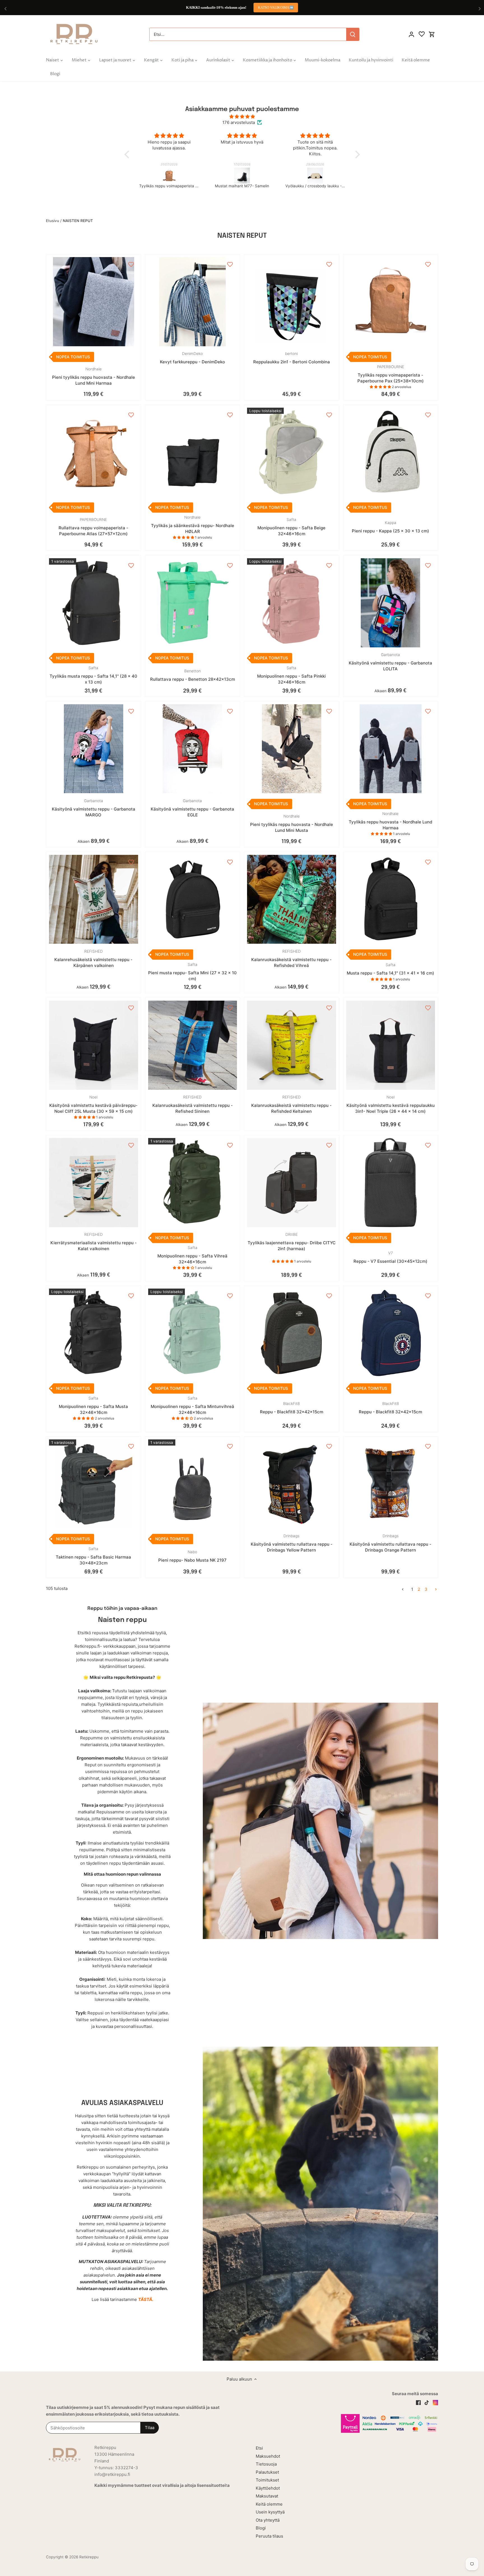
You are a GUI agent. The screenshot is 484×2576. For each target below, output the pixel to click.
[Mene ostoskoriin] (432, 34)
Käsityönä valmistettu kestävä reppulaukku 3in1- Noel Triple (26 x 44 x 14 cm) (391, 1104)
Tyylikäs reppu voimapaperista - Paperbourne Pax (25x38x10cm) (391, 374)
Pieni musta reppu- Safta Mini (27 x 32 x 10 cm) (192, 972)
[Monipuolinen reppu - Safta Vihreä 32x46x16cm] (193, 1183)
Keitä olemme (269, 2504)
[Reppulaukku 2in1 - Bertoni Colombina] (292, 302)
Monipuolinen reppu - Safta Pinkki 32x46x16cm (291, 675)
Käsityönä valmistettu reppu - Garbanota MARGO (94, 808)
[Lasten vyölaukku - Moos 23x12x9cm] (315, 176)
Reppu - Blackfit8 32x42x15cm (292, 1408)
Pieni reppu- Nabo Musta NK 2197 (192, 1556)
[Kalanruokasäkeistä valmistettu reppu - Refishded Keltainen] (292, 1045)
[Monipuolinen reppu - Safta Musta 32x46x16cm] (94, 1333)
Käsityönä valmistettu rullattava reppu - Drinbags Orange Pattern (390, 1543)
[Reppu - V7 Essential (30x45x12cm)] (391, 1183)
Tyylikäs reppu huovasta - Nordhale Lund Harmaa (390, 821)
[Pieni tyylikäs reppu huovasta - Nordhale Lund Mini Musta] (292, 749)
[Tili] (411, 34)
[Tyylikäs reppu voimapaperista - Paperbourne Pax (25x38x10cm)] (391, 302)
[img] (242, 116)
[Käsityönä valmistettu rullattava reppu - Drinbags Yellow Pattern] (292, 1484)
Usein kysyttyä (270, 2512)
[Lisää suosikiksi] (131, 264)
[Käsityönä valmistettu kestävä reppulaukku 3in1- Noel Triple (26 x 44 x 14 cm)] (391, 1045)
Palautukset (267, 2472)
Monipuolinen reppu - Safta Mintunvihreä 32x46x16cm (192, 1405)
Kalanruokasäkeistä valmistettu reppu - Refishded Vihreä (291, 959)
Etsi (259, 2448)
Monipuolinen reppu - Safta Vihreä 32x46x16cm (192, 1255)
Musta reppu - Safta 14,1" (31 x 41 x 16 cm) (390, 969)
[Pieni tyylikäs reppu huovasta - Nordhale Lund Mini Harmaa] (94, 302)
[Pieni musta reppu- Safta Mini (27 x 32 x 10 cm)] (193, 899)
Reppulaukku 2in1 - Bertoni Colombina (292, 358)
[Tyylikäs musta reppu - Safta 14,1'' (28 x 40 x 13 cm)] (94, 603)
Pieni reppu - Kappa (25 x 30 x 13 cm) (390, 527)
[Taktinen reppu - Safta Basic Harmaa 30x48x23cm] (94, 1484)
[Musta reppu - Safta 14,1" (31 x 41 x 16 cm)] (391, 899)
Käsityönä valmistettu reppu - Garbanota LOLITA (390, 662)
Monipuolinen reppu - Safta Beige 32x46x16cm (291, 527)
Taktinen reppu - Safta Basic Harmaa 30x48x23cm (93, 1556)
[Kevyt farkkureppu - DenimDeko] (193, 302)
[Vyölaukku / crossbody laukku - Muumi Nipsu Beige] (242, 176)
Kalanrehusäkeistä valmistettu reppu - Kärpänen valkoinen (93, 959)
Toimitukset (267, 2480)
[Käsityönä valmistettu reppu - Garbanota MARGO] (94, 749)
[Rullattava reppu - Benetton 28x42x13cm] (193, 603)
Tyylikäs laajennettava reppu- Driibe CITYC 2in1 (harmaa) (292, 1242)
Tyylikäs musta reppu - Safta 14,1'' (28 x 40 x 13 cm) (93, 675)
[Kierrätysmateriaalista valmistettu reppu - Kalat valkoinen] (94, 1183)
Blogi (261, 2528)
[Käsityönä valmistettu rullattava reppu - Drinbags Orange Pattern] (391, 1484)
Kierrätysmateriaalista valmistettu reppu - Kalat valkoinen (94, 1242)
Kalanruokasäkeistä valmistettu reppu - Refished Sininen (193, 1104)
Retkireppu (89, 2557)
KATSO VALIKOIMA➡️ (276, 8)
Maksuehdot (268, 2456)
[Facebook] (418, 2402)
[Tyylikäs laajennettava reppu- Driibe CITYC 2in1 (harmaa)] (292, 1183)
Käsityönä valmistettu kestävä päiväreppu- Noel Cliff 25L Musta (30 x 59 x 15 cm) (93, 1104)
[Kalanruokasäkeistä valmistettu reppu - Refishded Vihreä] (292, 899)
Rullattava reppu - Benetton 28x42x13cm (193, 675)
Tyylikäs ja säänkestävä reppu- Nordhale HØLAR (193, 525)
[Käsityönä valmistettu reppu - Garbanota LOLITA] (391, 603)
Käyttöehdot (268, 2488)
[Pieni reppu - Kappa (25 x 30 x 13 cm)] (391, 452)
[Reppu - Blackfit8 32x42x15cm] (292, 1333)
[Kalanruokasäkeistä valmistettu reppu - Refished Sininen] (193, 1045)
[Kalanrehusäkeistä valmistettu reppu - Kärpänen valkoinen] (94, 899)
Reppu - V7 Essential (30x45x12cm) (390, 1257)
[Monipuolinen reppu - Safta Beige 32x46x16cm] (292, 452)
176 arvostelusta (239, 122)
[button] (128, 154)
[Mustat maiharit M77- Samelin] (169, 176)
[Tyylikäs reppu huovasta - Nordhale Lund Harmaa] (391, 749)
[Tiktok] (427, 2402)
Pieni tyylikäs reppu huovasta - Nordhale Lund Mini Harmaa (94, 376)
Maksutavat (267, 2496)
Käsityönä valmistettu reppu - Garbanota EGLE (192, 808)
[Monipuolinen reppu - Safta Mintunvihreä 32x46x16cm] (193, 1333)
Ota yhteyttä (268, 2520)
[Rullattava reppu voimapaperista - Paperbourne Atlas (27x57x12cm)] (94, 452)
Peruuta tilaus (269, 2536)
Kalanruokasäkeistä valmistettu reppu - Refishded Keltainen (291, 1104)
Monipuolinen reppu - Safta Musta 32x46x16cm (93, 1405)
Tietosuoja (266, 2464)
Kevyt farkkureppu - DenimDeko (192, 358)
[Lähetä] (353, 34)
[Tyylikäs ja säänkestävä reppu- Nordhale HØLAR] (193, 452)
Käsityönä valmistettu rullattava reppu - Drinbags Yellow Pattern (292, 1543)
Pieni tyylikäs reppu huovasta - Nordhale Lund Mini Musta (292, 823)
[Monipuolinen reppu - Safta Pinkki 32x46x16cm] (292, 603)
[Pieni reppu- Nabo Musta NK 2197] (193, 1484)
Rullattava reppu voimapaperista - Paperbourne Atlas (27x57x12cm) (93, 527)
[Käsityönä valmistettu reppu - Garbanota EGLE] (193, 749)
